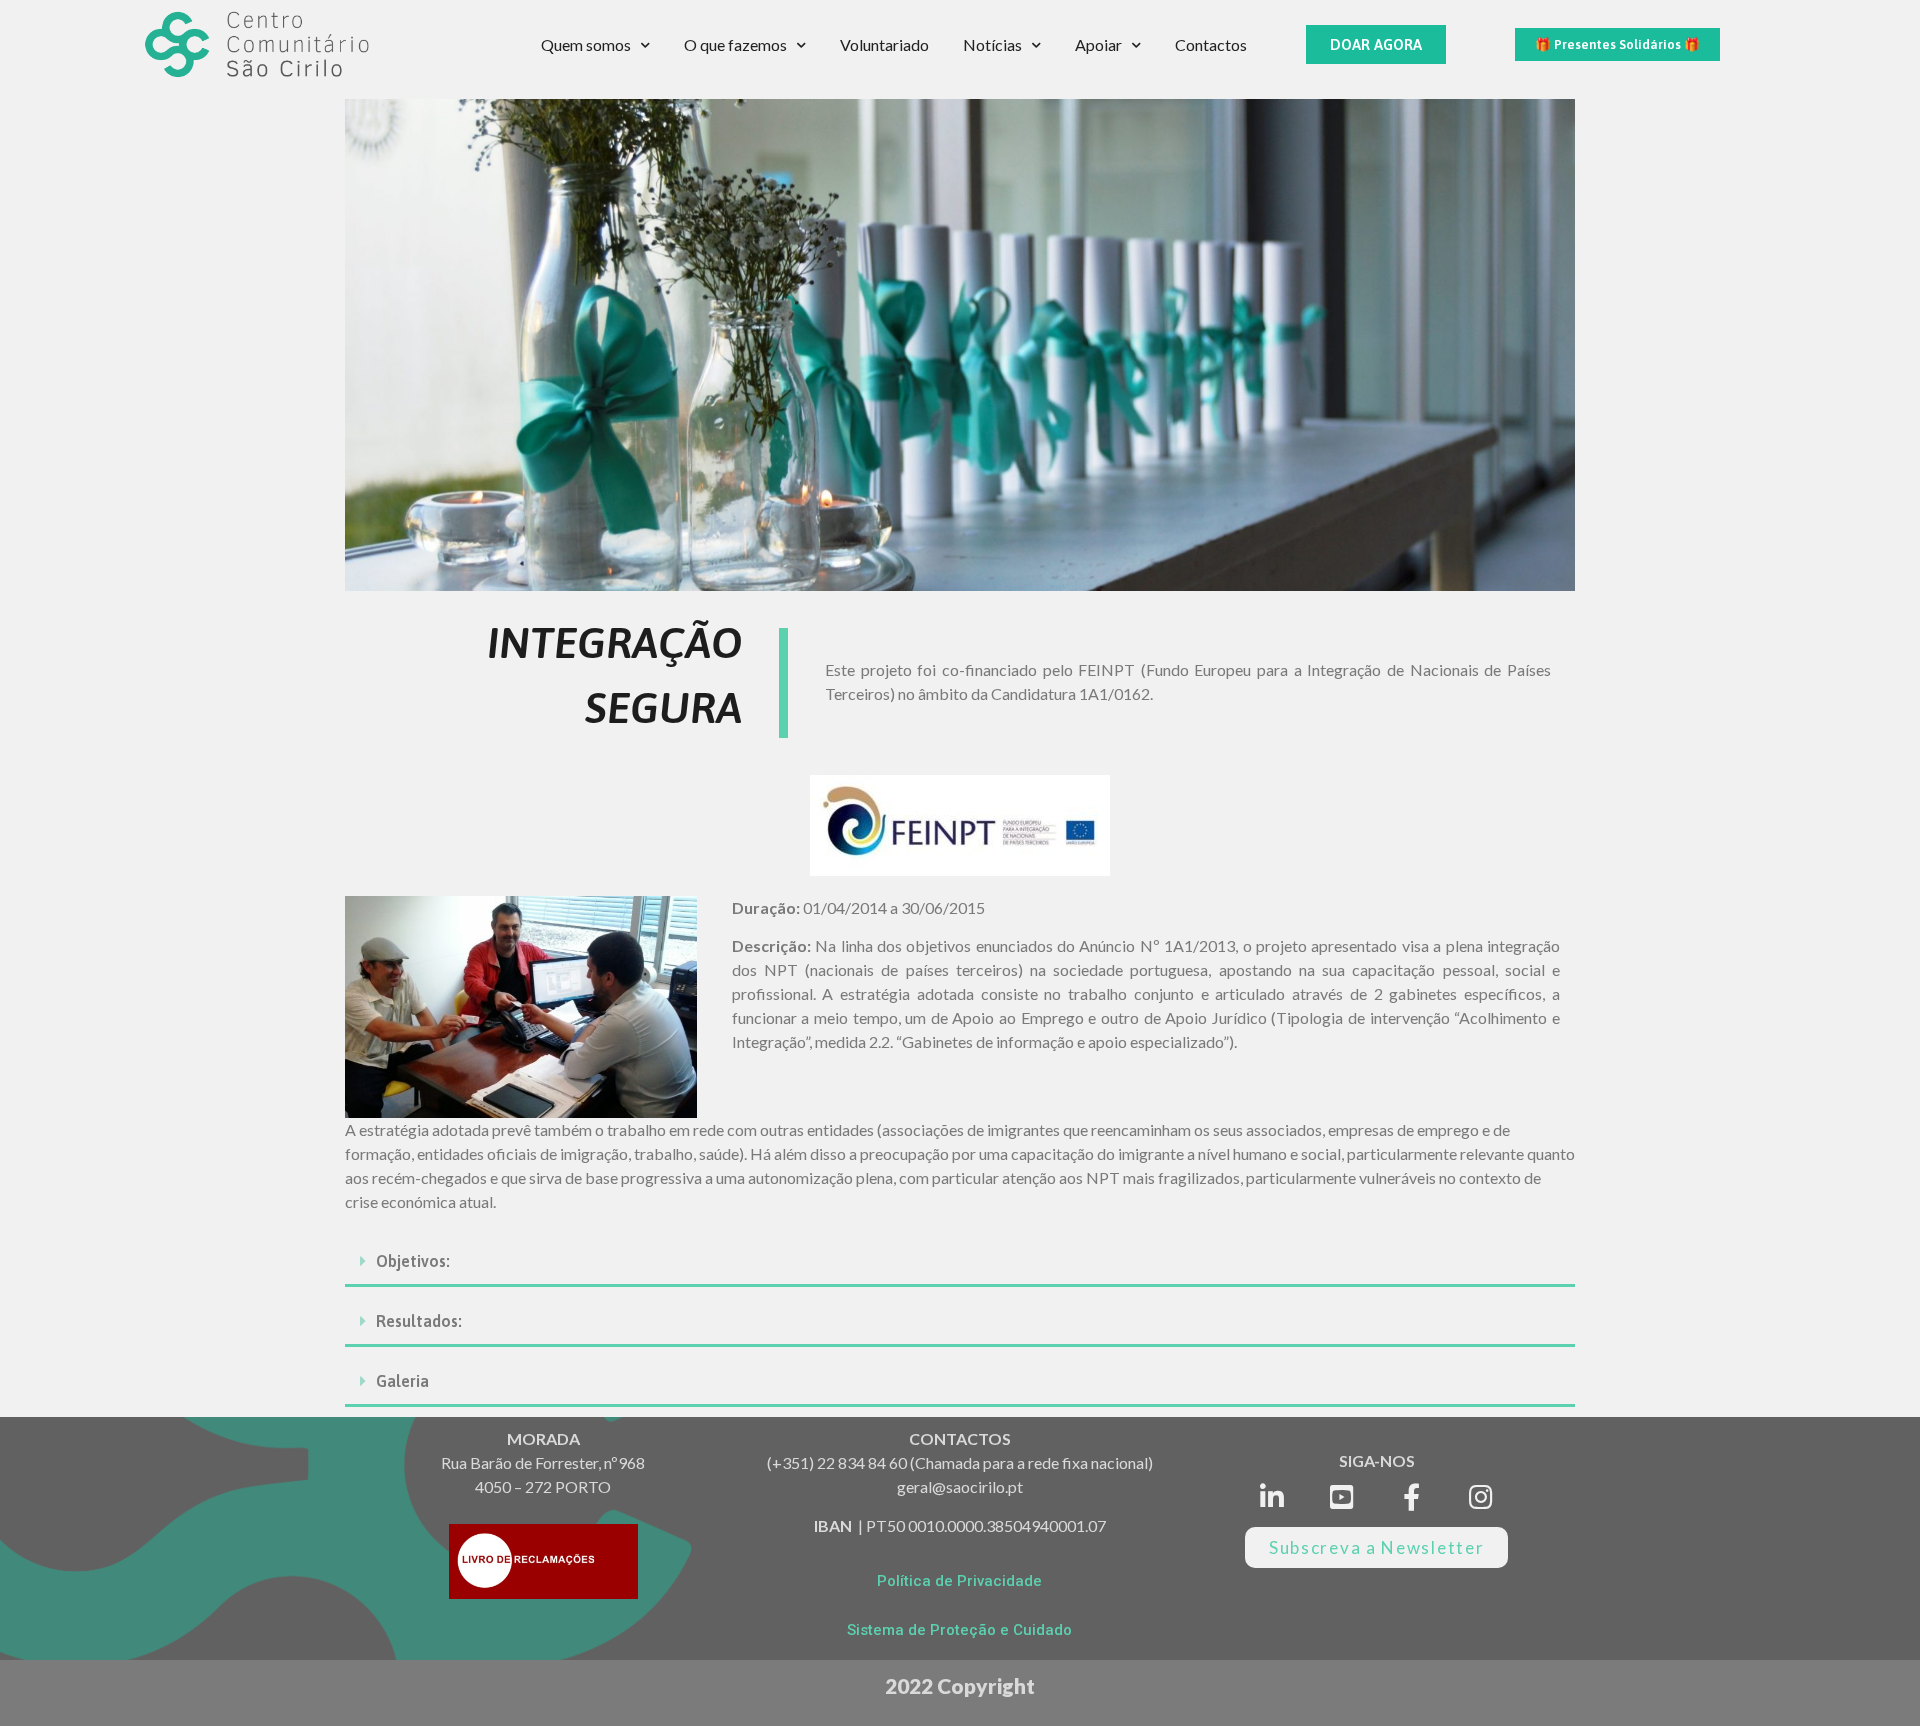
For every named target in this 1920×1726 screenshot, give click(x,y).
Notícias (992, 44)
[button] (1376, 44)
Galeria (402, 1381)
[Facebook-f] (1411, 1497)
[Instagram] (1481, 1497)
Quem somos (586, 44)
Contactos (1211, 44)
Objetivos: (413, 1261)
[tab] (960, 1262)
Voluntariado (884, 44)
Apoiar (1098, 44)
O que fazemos (735, 44)
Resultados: (419, 1321)
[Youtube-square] (1341, 1497)
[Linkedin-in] (1272, 1497)
